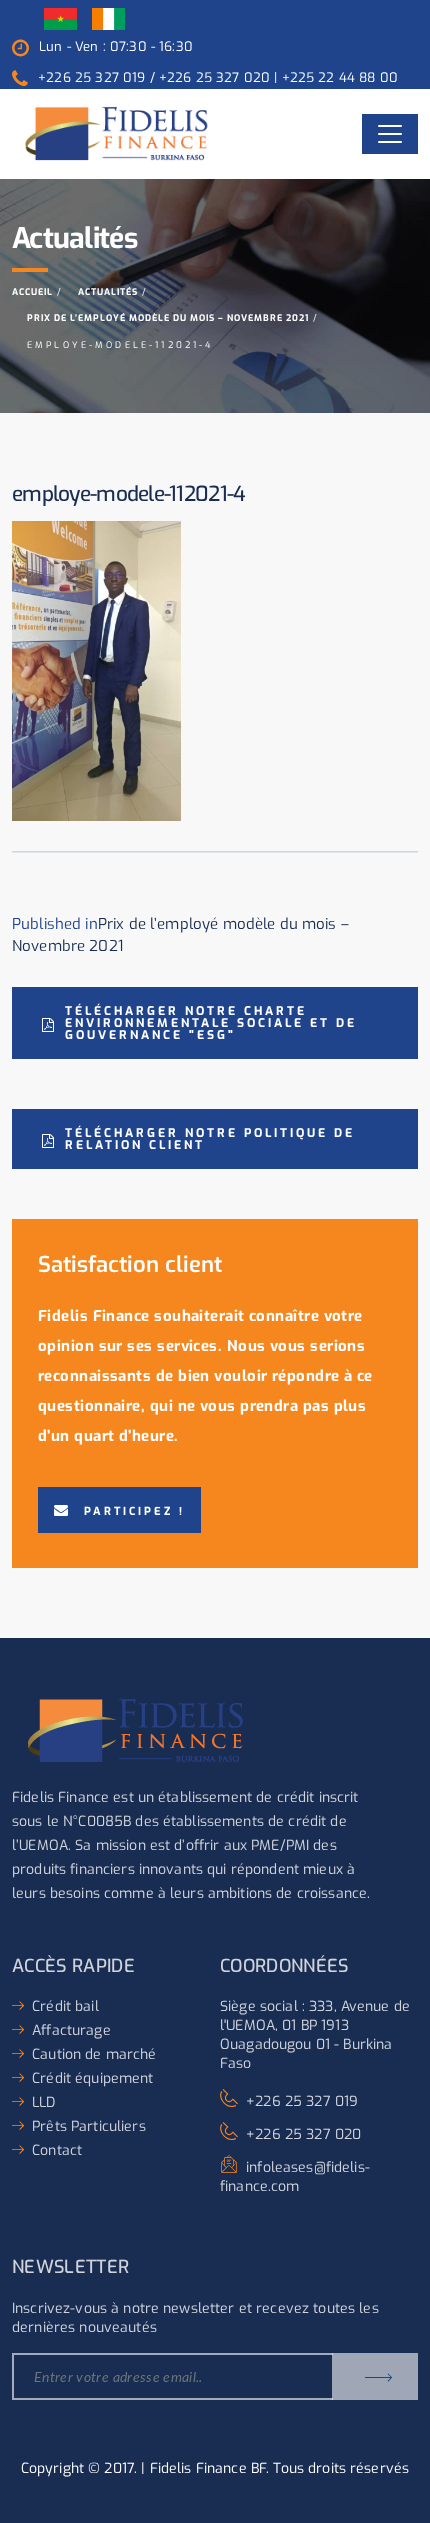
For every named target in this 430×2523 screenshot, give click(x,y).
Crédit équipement (92, 2078)
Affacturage (71, 2030)
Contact (57, 2150)
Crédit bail (65, 2006)
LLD (43, 2102)
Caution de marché (94, 2054)
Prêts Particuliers (89, 2126)
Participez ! (134, 1511)
